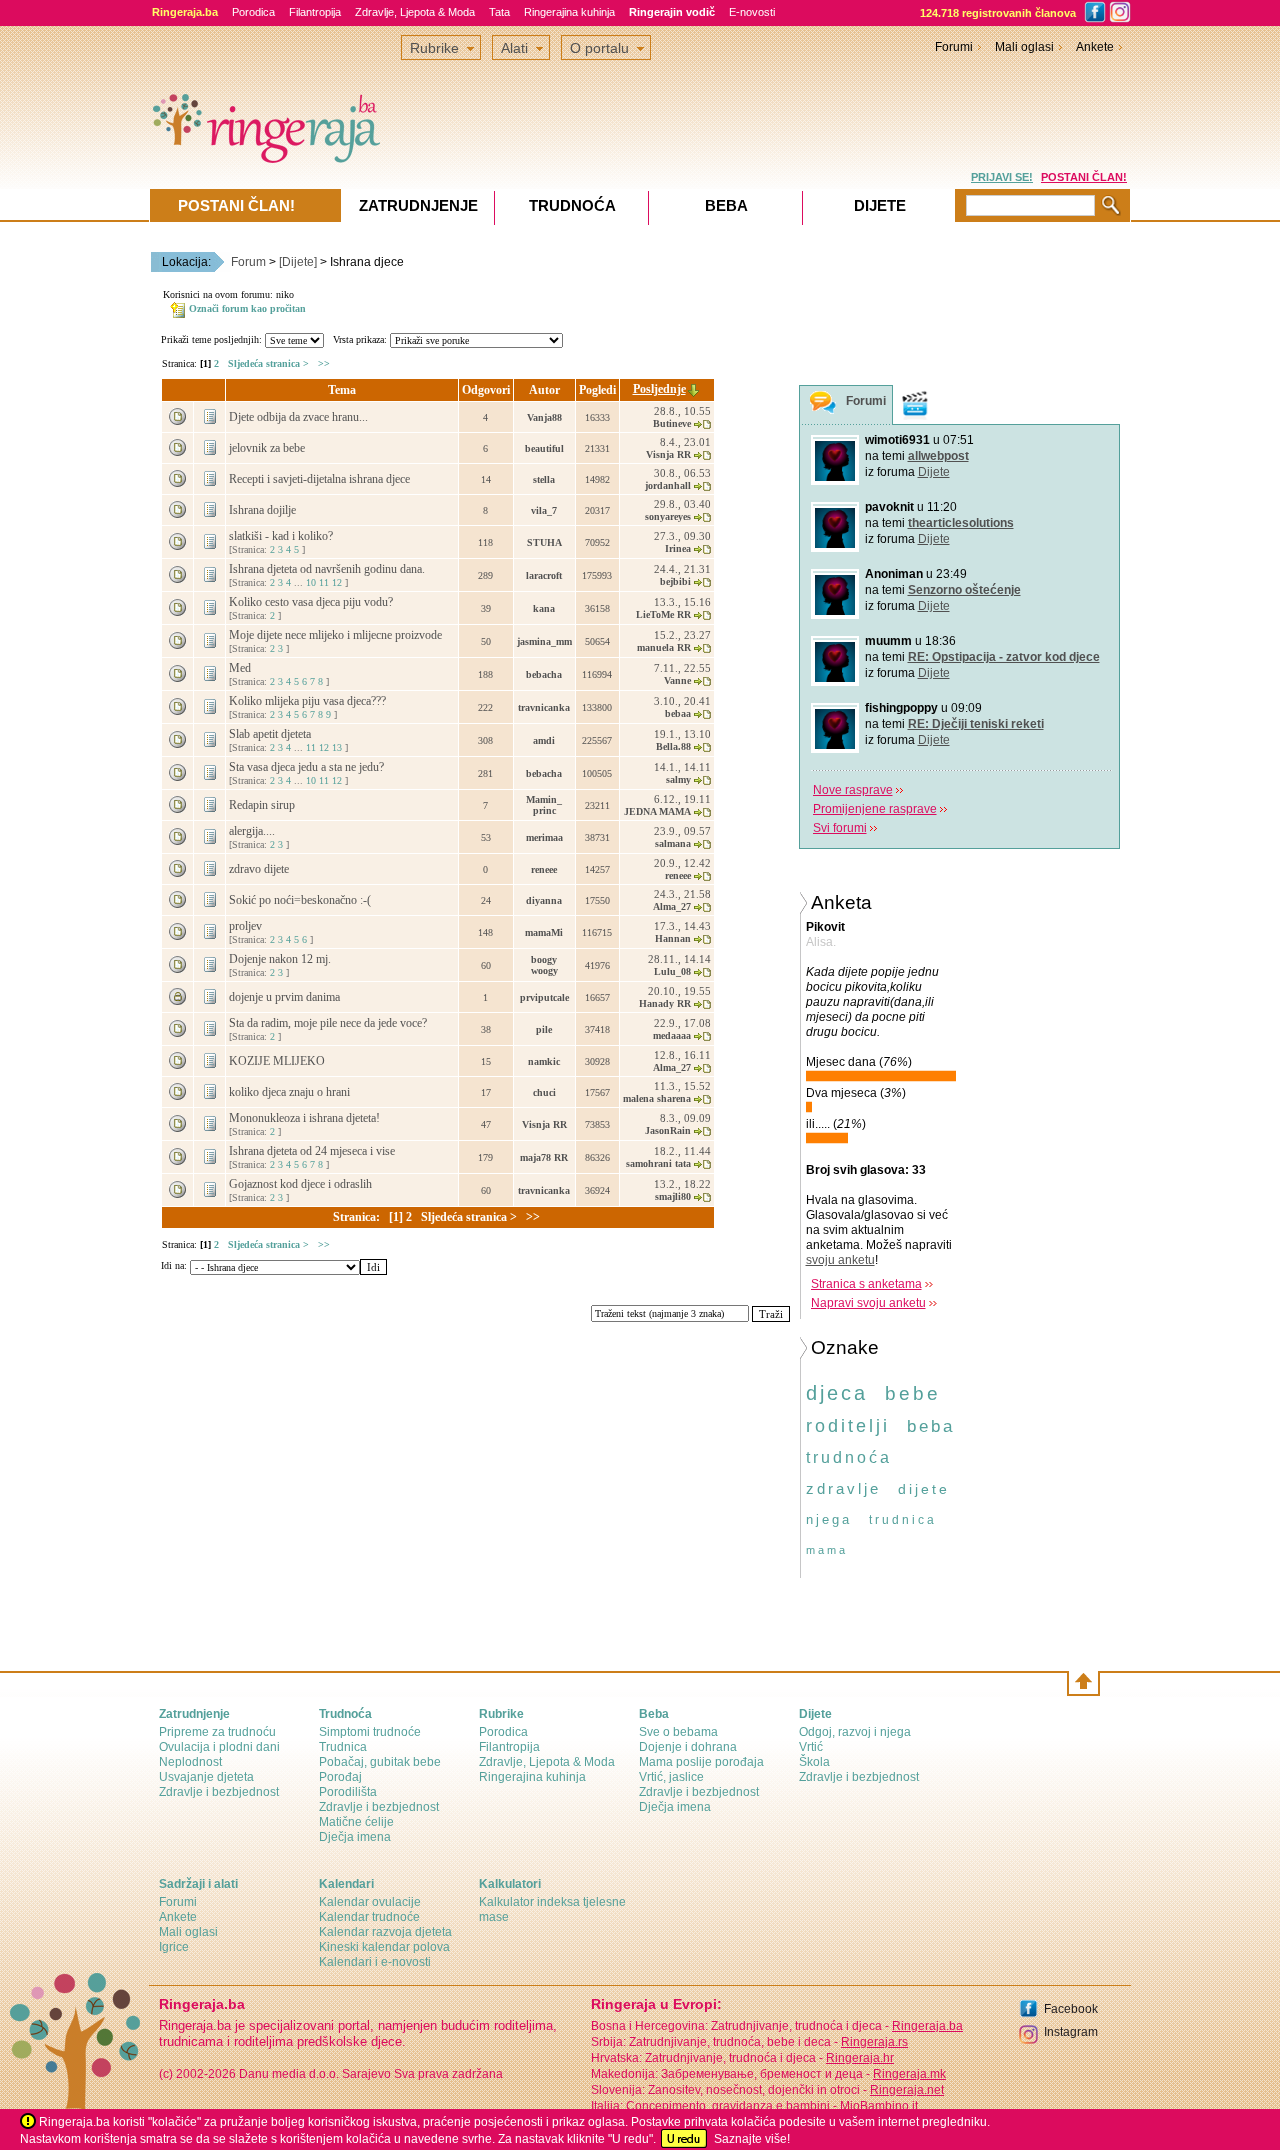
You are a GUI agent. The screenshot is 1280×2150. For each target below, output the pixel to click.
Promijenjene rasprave (875, 809)
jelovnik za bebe (268, 448)
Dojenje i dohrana (688, 1747)
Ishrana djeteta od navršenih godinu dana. (328, 569)
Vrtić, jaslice (671, 1777)
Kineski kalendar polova (384, 1947)
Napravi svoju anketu (868, 1303)
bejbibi (675, 581)
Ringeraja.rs (874, 2042)
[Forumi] (823, 405)
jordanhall (668, 485)
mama (827, 1550)
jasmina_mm (544, 641)
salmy (678, 779)
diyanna (544, 900)
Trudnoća (572, 205)
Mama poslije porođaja (701, 1762)
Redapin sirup (263, 805)
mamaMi (544, 932)
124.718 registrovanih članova (998, 13)
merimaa (544, 837)
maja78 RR (544, 1157)
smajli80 (673, 1196)
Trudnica (343, 1747)
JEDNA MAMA (657, 811)
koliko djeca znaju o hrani (291, 1092)
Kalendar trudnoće (369, 1917)
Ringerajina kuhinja (569, 12)
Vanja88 (544, 417)
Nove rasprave (853, 790)
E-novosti (752, 12)
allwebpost (938, 456)
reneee (544, 869)
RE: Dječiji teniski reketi (976, 724)
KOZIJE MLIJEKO (278, 1061)
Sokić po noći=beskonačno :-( (301, 900)
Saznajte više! (752, 2139)
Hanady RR (665, 1003)
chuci (544, 1092)
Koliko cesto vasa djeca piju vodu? (312, 602)
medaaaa (672, 1035)
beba (931, 1426)
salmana (673, 843)
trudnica (903, 1520)
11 (324, 582)
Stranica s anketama (866, 1284)
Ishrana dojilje (264, 510)
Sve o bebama (678, 1732)
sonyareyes (668, 516)
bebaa (678, 713)
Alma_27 (672, 906)
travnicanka (544, 707)
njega (829, 1519)
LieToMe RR (663, 614)
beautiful (544, 448)
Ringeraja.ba (927, 2026)
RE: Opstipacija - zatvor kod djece (1004, 657)
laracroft (544, 575)
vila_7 (544, 510)
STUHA (544, 542)
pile (544, 1029)
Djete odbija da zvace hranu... (300, 417)
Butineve (672, 423)
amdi (544, 740)
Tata (499, 12)
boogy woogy (544, 965)
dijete (924, 1489)
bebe (913, 1393)
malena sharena (657, 1098)
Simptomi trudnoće (370, 1732)
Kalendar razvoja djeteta (385, 1932)
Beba (726, 205)
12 (337, 582)
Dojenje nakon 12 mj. (281, 959)
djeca (837, 1393)
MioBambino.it (879, 2106)
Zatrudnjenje (418, 205)
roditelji (848, 1426)
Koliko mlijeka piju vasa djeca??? (309, 701)
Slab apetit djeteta (271, 734)
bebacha (544, 674)
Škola (814, 1762)
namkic (544, 1061)
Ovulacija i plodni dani (219, 1747)
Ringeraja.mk (909, 2074)
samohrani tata (658, 1163)
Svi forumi (840, 828)
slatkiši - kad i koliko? (282, 536)
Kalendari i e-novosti (375, 1962)
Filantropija (315, 12)
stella (544, 479)
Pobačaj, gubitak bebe (380, 1762)
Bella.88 (673, 746)
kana (544, 608)
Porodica (253, 12)
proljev (247, 926)
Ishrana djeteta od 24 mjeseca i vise (313, 1151)
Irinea (678, 548)
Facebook (1071, 2009)
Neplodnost (190, 1762)
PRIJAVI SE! (1002, 177)
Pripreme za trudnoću (217, 1732)
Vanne (677, 680)
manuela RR (664, 647)
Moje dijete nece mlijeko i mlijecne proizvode (337, 635)
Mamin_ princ (544, 805)
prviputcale (544, 997)
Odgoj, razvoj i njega (855, 1732)
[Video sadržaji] (915, 404)
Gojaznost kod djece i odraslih (302, 1184)
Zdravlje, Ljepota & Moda (415, 12)
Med (241, 668)
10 (311, 582)
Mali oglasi (1024, 47)
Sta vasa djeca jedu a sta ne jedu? (308, 767)
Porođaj (340, 1777)
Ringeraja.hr (860, 2058)
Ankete (1095, 47)
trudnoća (849, 1457)
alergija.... (253, 831)
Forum (248, 262)
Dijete (934, 472)
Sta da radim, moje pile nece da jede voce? (329, 1023)
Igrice (174, 1947)
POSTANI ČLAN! (1084, 177)
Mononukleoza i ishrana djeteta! (306, 1118)
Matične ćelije (356, 1822)
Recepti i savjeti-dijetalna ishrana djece (321, 479)
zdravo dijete (260, 869)
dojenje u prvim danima (286, 997)
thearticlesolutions (961, 523)
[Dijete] (298, 262)
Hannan (673, 938)
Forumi (954, 47)
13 (337, 747)
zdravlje (843, 1488)
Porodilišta (348, 1792)
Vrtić (811, 1747)
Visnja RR (668, 454)
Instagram (1071, 2032)
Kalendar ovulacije (370, 1902)
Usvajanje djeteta (206, 1777)
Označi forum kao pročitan (247, 308)
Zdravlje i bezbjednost (219, 1792)
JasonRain (668, 1130)
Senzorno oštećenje (964, 590)
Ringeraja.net (907, 2090)
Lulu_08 (672, 971)
